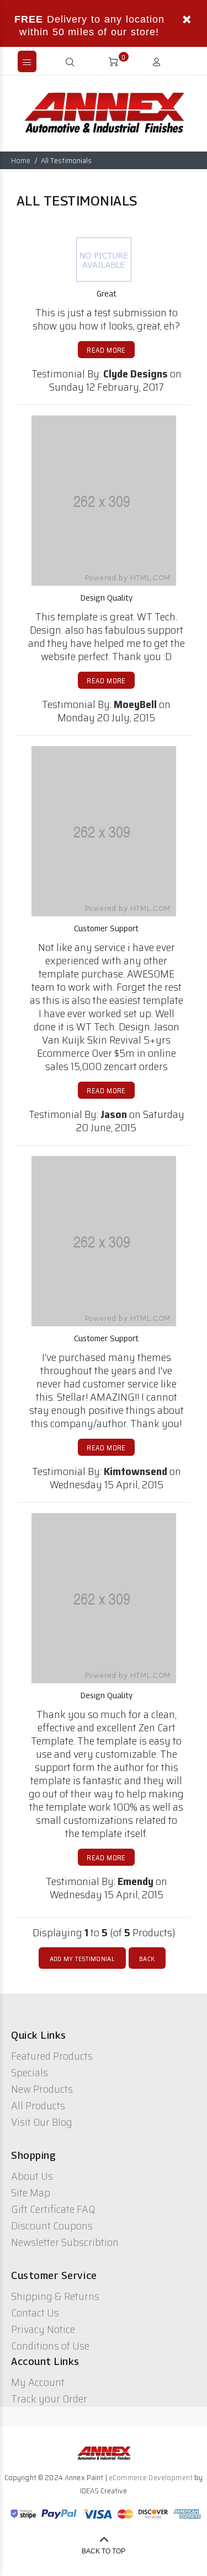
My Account (38, 2382)
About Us (32, 2176)
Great (107, 293)
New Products (42, 2089)
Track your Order (49, 2399)
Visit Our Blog (42, 2122)
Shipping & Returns (55, 2296)
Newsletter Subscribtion (65, 2242)
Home (21, 160)
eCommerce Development (151, 2477)
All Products (38, 2105)
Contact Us (35, 2313)
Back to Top (104, 2551)
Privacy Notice (43, 2329)
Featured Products (52, 2056)
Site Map (31, 2192)
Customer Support (106, 928)
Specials (30, 2072)
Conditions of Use (50, 2346)
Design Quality (107, 598)
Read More (106, 350)
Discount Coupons (52, 2226)
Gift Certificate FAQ (53, 2209)
